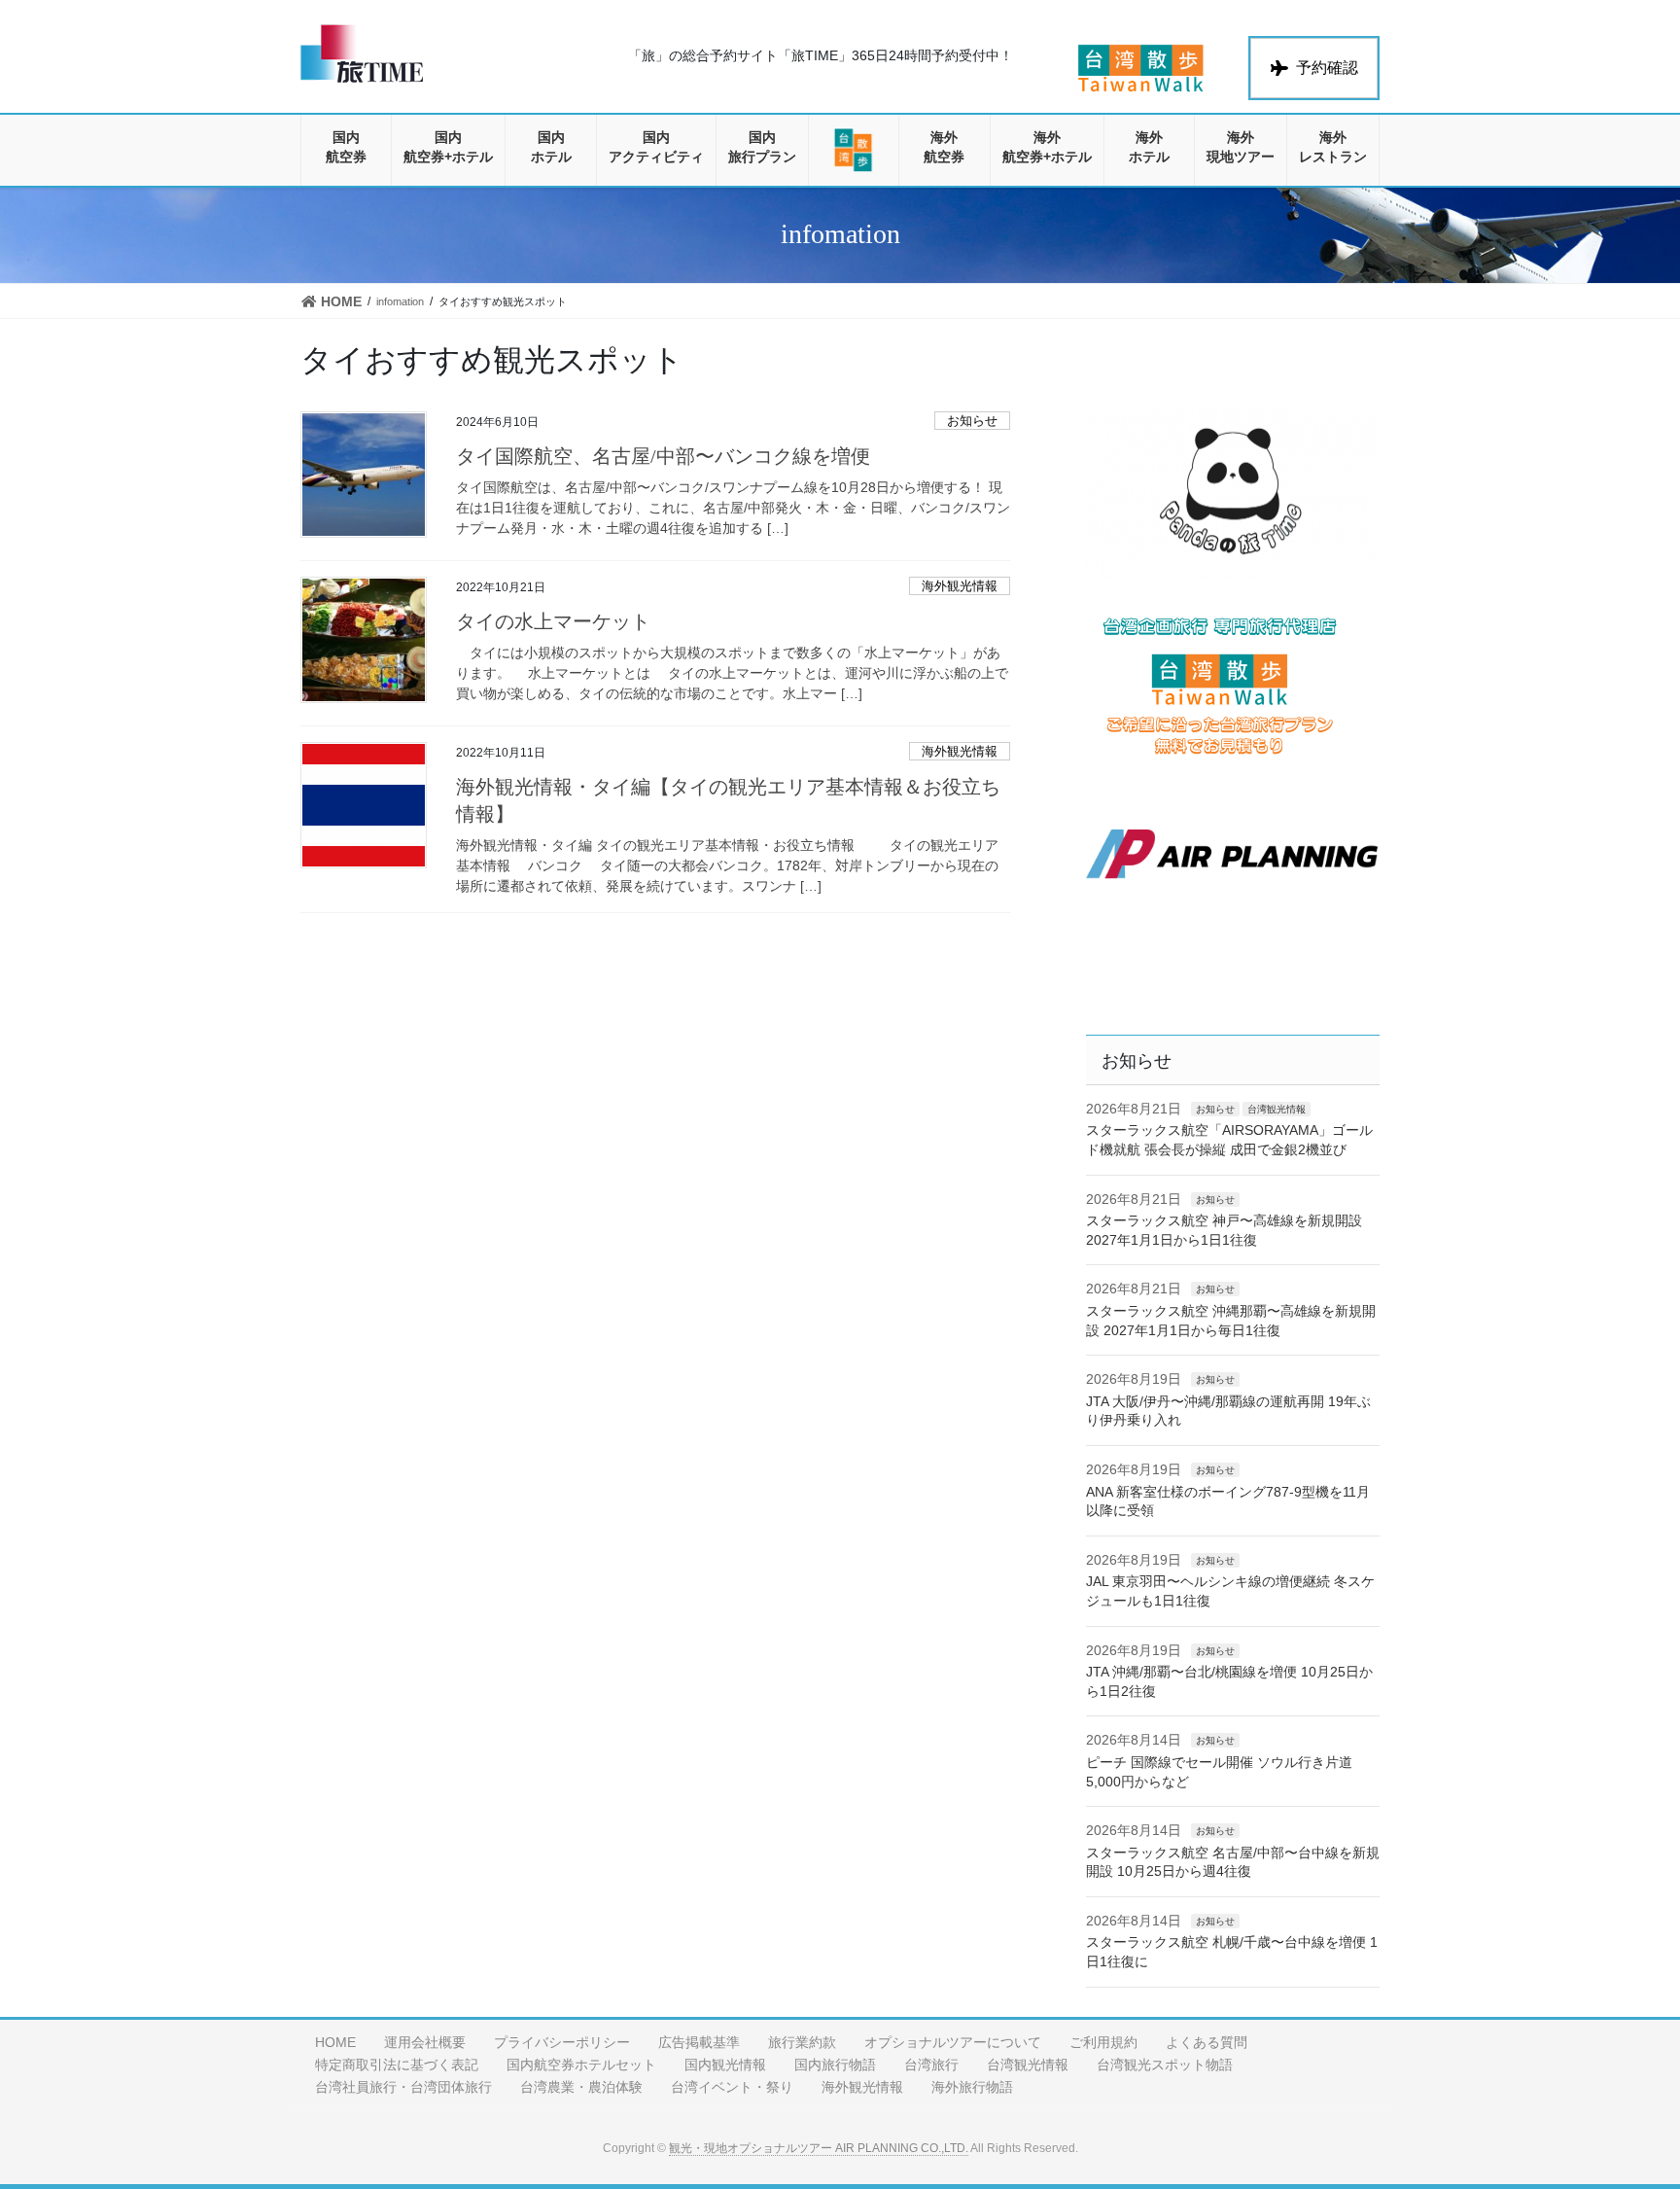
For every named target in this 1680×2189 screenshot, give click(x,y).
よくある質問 (1207, 2042)
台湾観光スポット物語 (1165, 2065)
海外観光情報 (960, 586)
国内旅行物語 (835, 2065)
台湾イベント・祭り (732, 2087)
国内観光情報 (725, 2065)
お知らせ (972, 421)
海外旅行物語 (972, 2087)
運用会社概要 (425, 2042)
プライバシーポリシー (562, 2042)
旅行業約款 (802, 2042)
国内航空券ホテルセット (581, 2065)
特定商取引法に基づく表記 (397, 2065)
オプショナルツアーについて (953, 2042)
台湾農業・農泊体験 (581, 2087)
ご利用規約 (1103, 2042)
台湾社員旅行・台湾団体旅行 (403, 2087)
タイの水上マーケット (553, 621)
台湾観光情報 (1277, 1109)
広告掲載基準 (699, 2042)
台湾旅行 (931, 2065)
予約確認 (1327, 68)
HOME (335, 2042)
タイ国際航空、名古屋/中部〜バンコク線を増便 (663, 456)
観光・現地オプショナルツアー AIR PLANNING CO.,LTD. (819, 2148)
